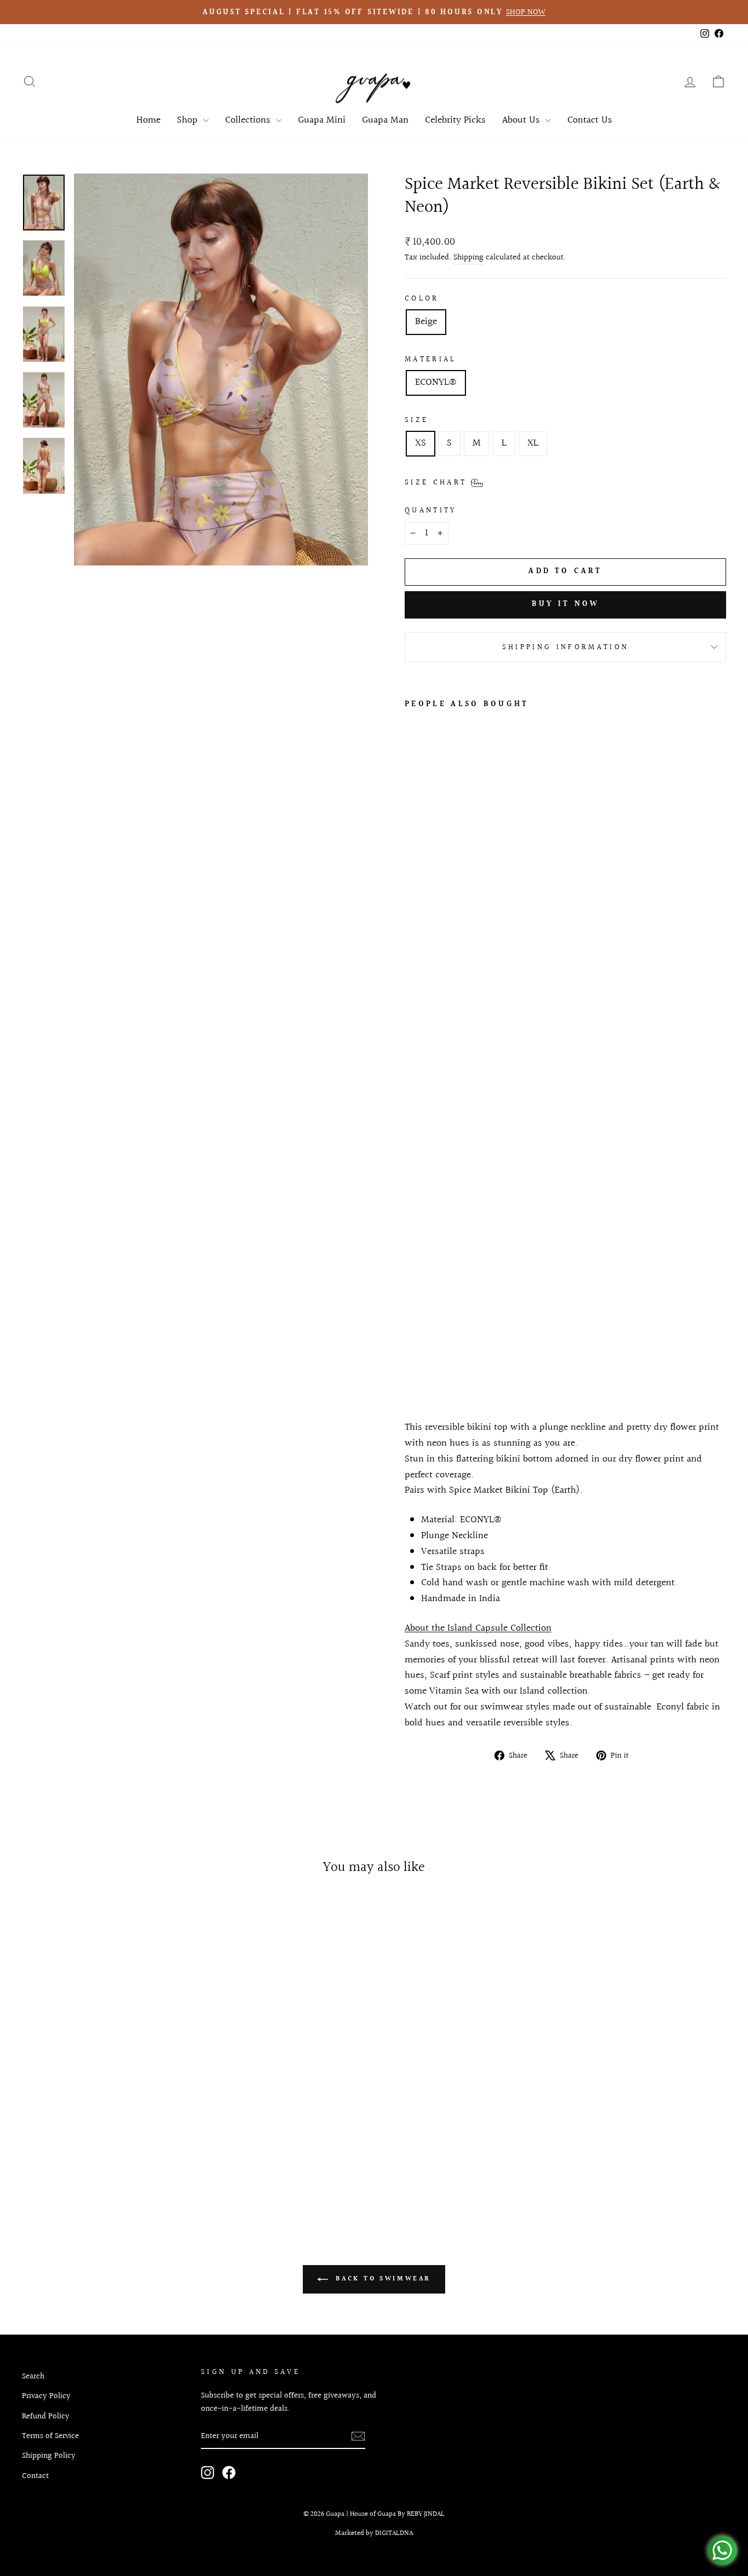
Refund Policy (46, 2416)
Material (431, 359)
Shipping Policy (49, 2456)
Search (33, 2376)
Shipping (468, 257)
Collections (249, 120)
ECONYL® (436, 382)
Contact (35, 2476)
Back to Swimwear (382, 2279)
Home (148, 120)
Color (422, 299)
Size (416, 420)
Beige (426, 322)
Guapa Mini (322, 120)
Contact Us (590, 120)
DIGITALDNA (394, 2533)
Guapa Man (385, 120)
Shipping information (565, 647)
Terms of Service (50, 2436)
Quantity (431, 510)
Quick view (106, 2113)
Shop (189, 120)
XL (533, 443)
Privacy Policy (46, 2396)
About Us (522, 120)
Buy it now (566, 604)
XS (421, 443)
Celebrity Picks (455, 120)
